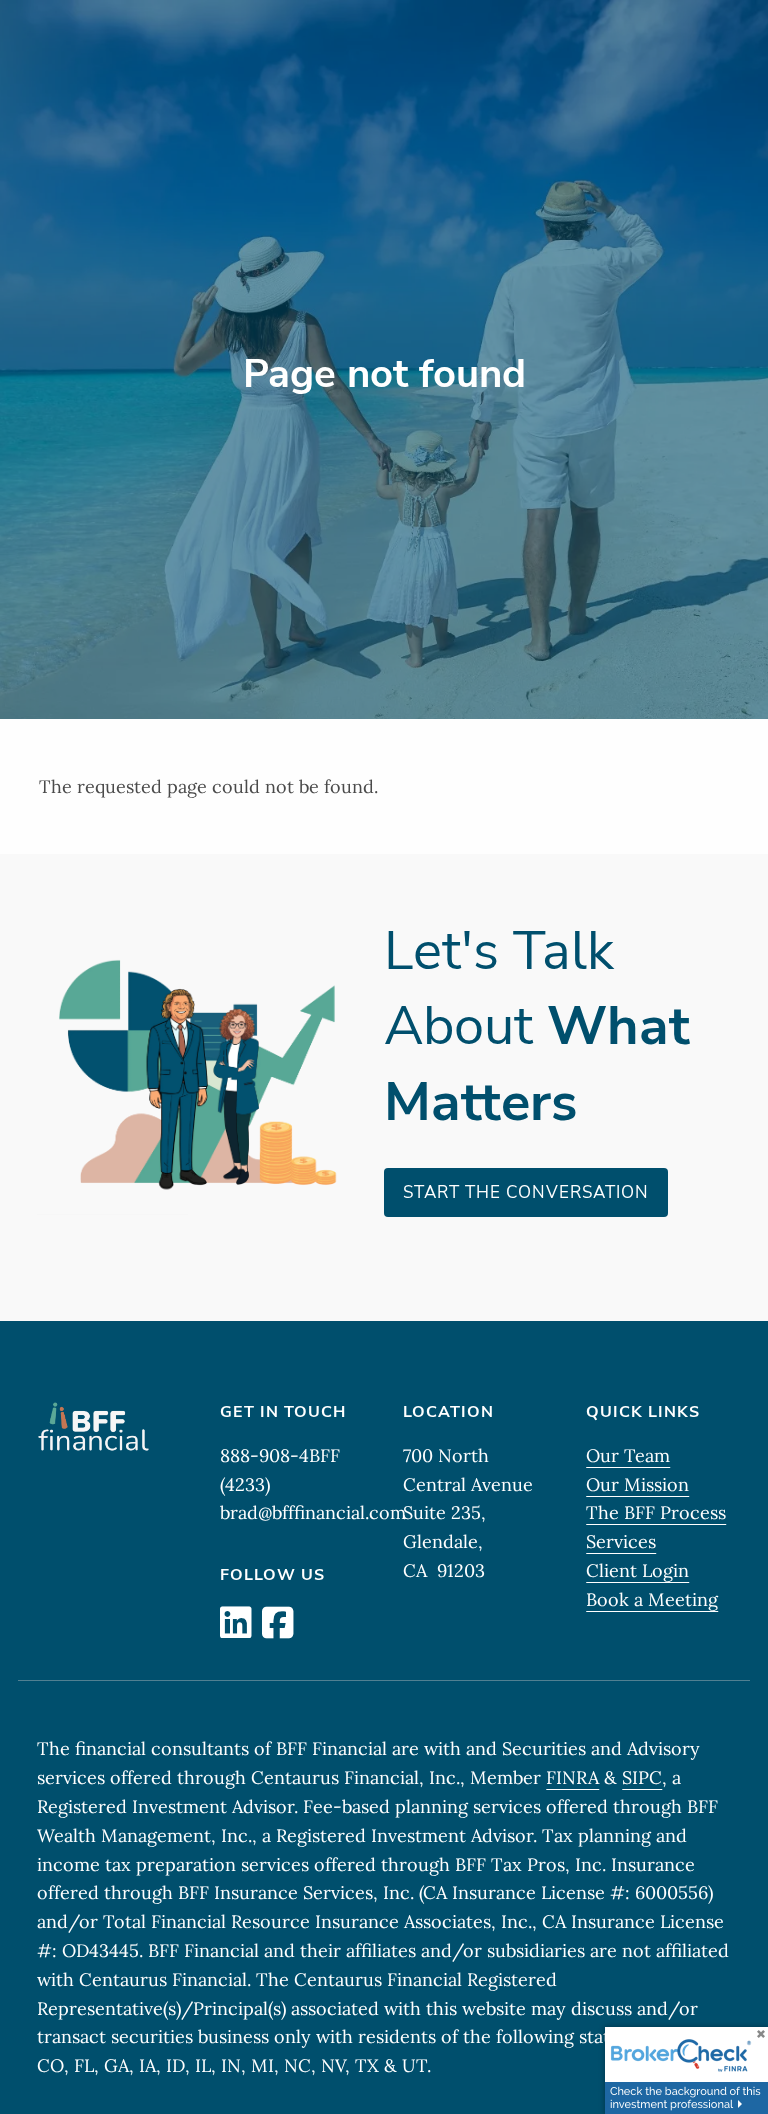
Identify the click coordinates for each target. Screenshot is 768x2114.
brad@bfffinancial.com (313, 1512)
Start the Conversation (526, 1192)
